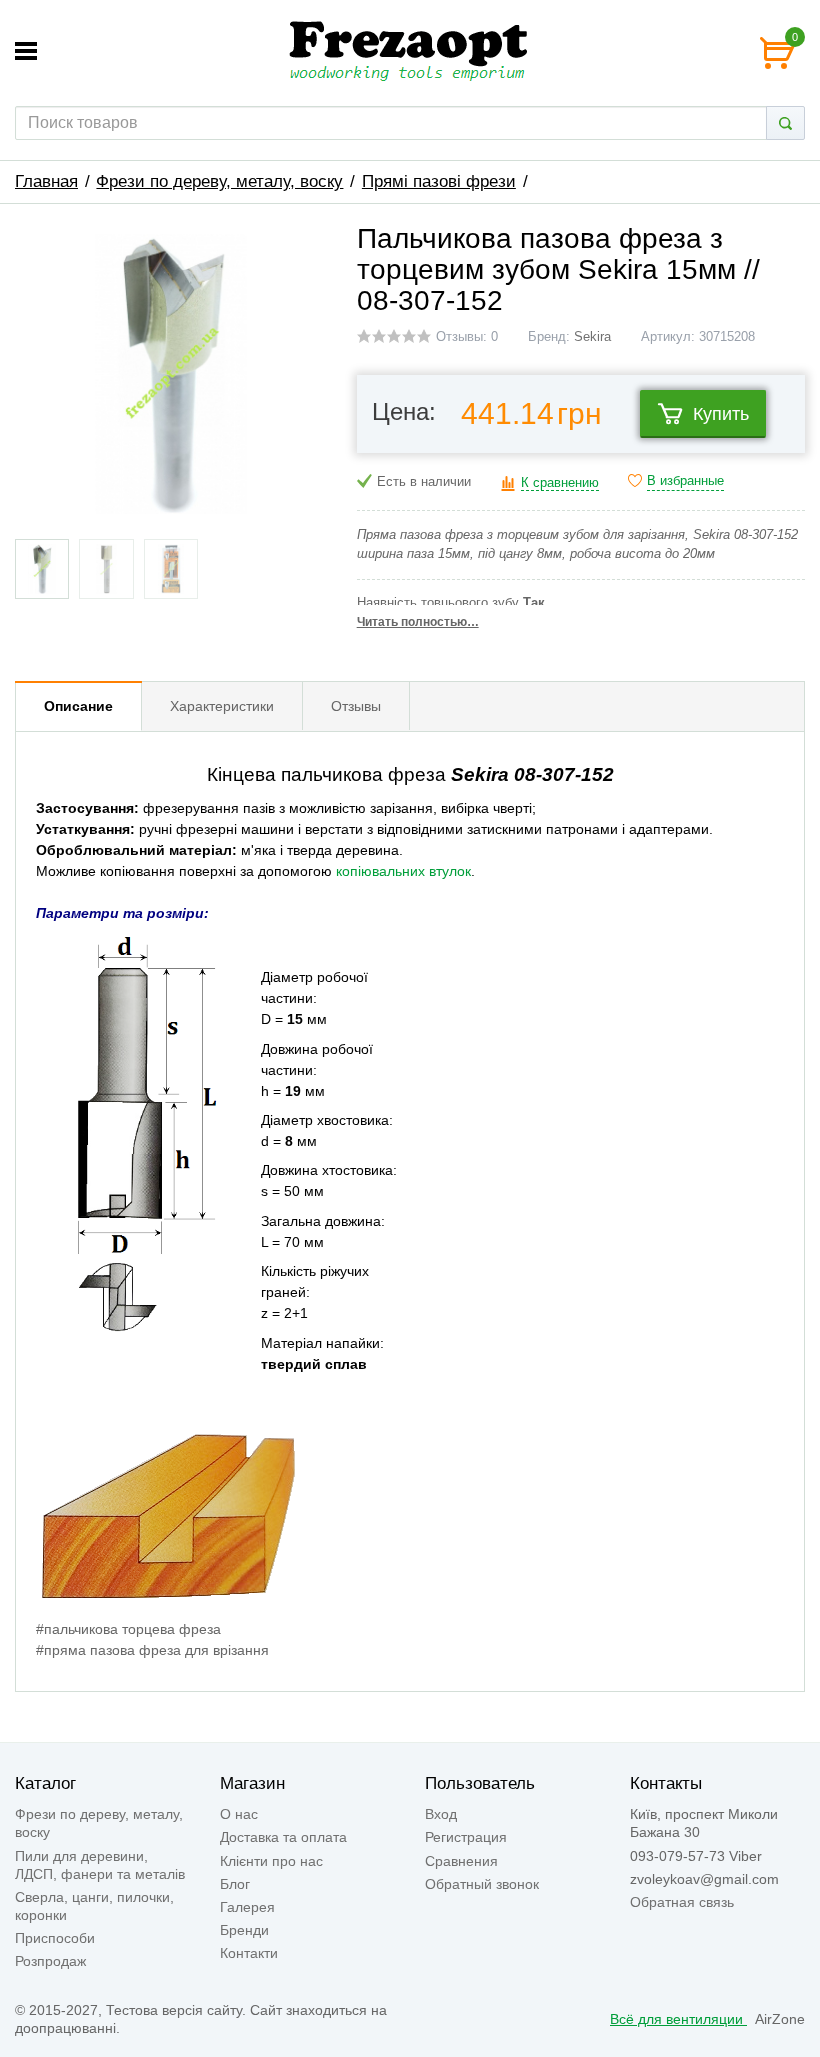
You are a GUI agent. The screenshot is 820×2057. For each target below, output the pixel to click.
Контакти (249, 1953)
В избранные (685, 481)
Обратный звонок (482, 1884)
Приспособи (55, 1938)
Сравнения (461, 1861)
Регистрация (466, 1837)
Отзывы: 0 (467, 337)
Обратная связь (682, 1902)
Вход (441, 1814)
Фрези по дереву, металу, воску (219, 181)
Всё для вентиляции (678, 2019)
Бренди (244, 1930)
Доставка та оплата (283, 1837)
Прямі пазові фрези (439, 181)
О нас (239, 1814)
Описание (78, 706)
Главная (46, 181)
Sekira (592, 337)
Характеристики (222, 706)
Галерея (247, 1907)
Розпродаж (50, 1961)
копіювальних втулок (403, 871)
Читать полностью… (418, 622)
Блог (235, 1884)
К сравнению (560, 483)
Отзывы (356, 706)
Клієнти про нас (271, 1861)
